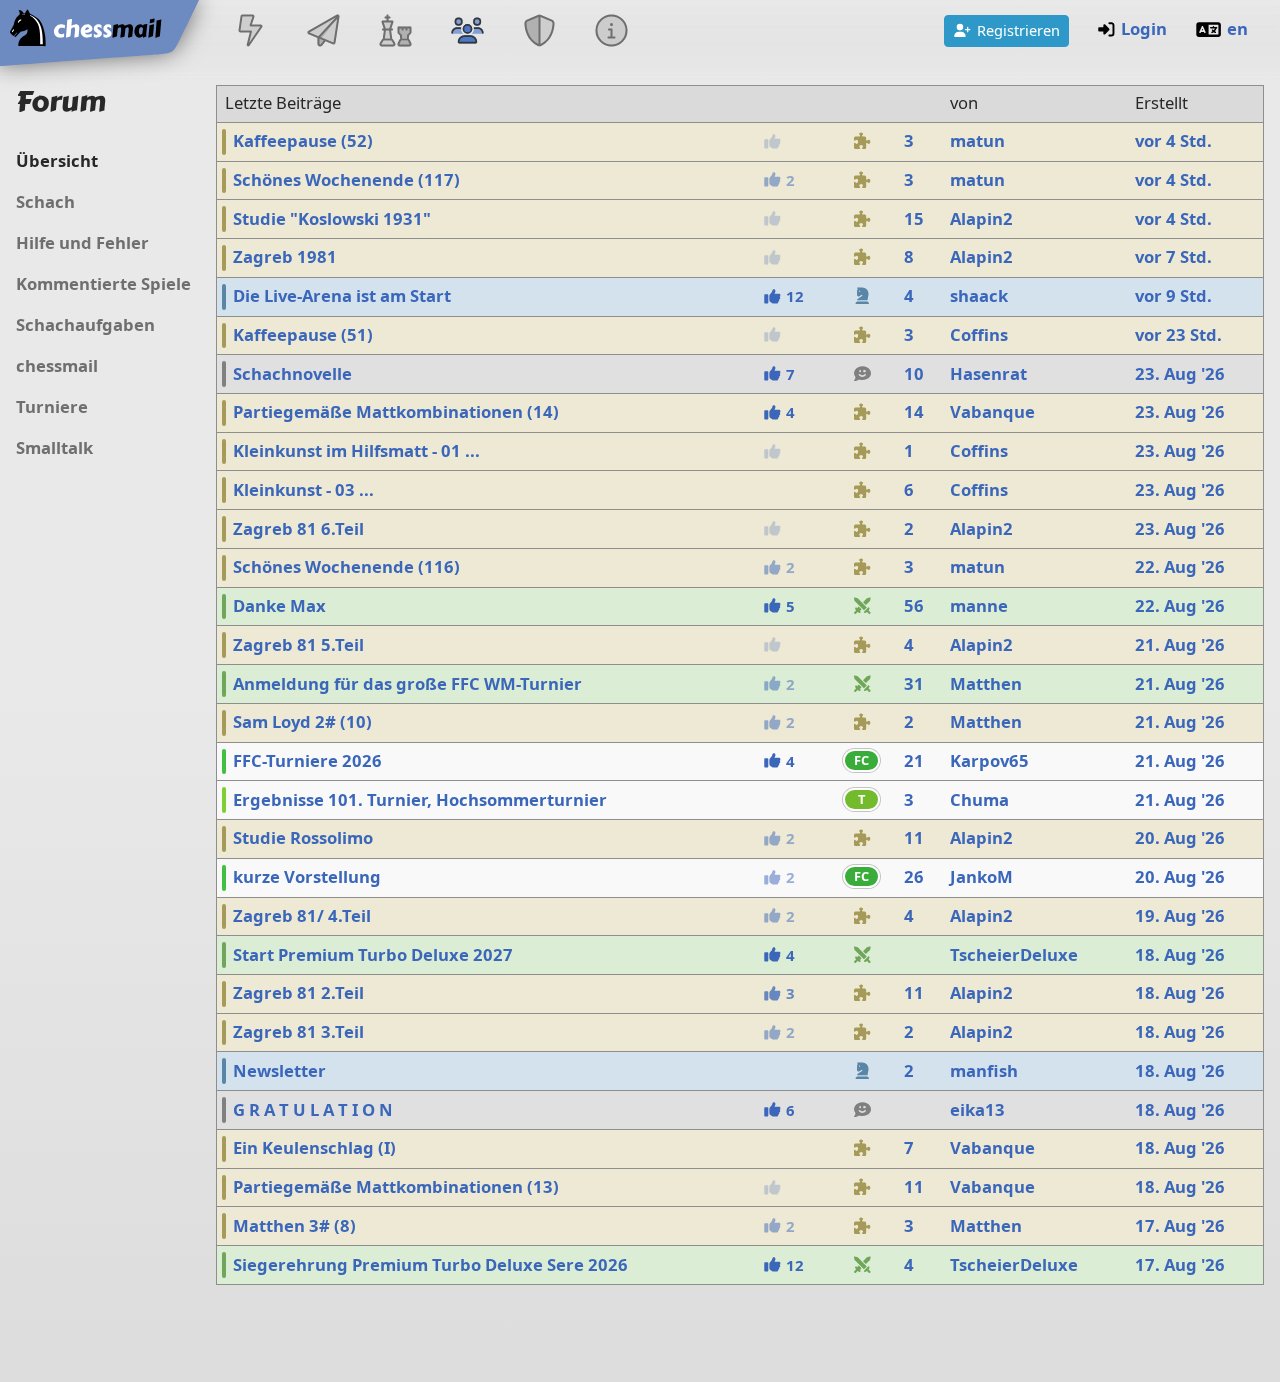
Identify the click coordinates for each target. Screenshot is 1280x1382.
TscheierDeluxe (1014, 954)
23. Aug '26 (1180, 373)
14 (914, 411)
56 (914, 605)
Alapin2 (981, 218)
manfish (984, 1070)
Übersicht (57, 160)
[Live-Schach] (251, 32)
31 (914, 683)
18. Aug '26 (1180, 954)
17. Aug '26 (1180, 1225)
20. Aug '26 (1180, 837)
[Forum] (467, 32)
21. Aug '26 (1180, 644)
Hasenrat (988, 373)
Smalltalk (54, 447)
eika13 (977, 1109)
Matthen (986, 683)
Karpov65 (989, 760)
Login (1144, 28)
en (1237, 28)
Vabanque (992, 411)
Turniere (52, 406)
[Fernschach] (323, 32)
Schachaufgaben (85, 324)
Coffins (979, 334)
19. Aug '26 (1180, 915)
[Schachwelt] (395, 32)
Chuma (979, 799)
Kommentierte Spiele (103, 283)
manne (979, 605)
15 (914, 218)
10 (914, 373)
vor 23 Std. (1178, 334)
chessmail (57, 365)
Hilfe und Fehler (82, 242)
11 (914, 837)
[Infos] (612, 32)
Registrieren (1018, 30)
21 (914, 760)
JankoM (981, 876)
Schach (45, 201)
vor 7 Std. (1173, 256)
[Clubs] (540, 32)
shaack (979, 295)
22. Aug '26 (1180, 566)
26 (914, 876)
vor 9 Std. (1173, 295)
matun (977, 140)
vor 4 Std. (1173, 140)
